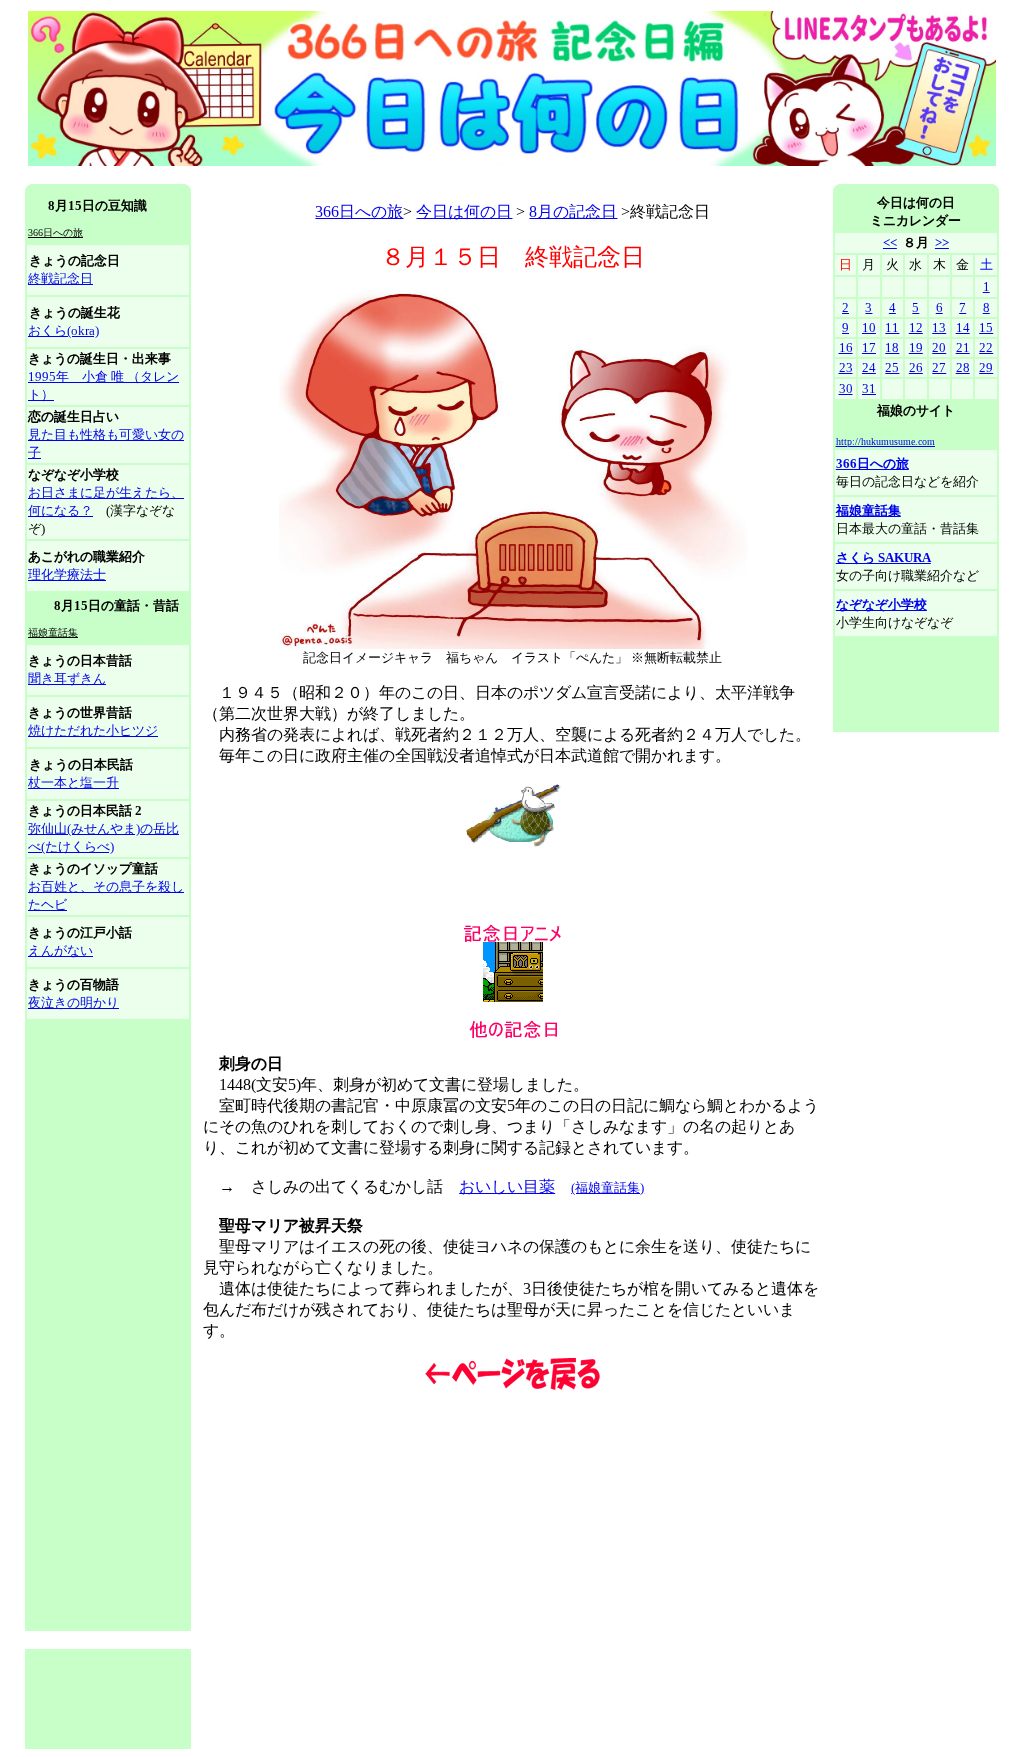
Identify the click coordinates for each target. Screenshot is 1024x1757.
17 (869, 347)
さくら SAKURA (883, 557)
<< (890, 242)
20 (939, 347)
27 (939, 367)
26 (916, 367)
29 (986, 367)
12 (916, 327)
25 (892, 367)
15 (986, 327)
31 (869, 388)
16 (846, 347)
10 (869, 327)
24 (869, 367)
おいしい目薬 (507, 1186)
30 (846, 388)
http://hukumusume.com (885, 441)
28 (963, 367)
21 (963, 347)
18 (892, 347)
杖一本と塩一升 (73, 782)
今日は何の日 (464, 211)
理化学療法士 (67, 574)
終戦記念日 (60, 278)
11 (892, 327)
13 (939, 327)
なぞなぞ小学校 (881, 604)
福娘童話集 (868, 510)
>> (942, 242)
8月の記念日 (573, 211)
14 (963, 327)
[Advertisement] (389, 176)
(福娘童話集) (607, 1187)
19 (916, 347)
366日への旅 (359, 211)
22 (986, 347)
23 (846, 367)
